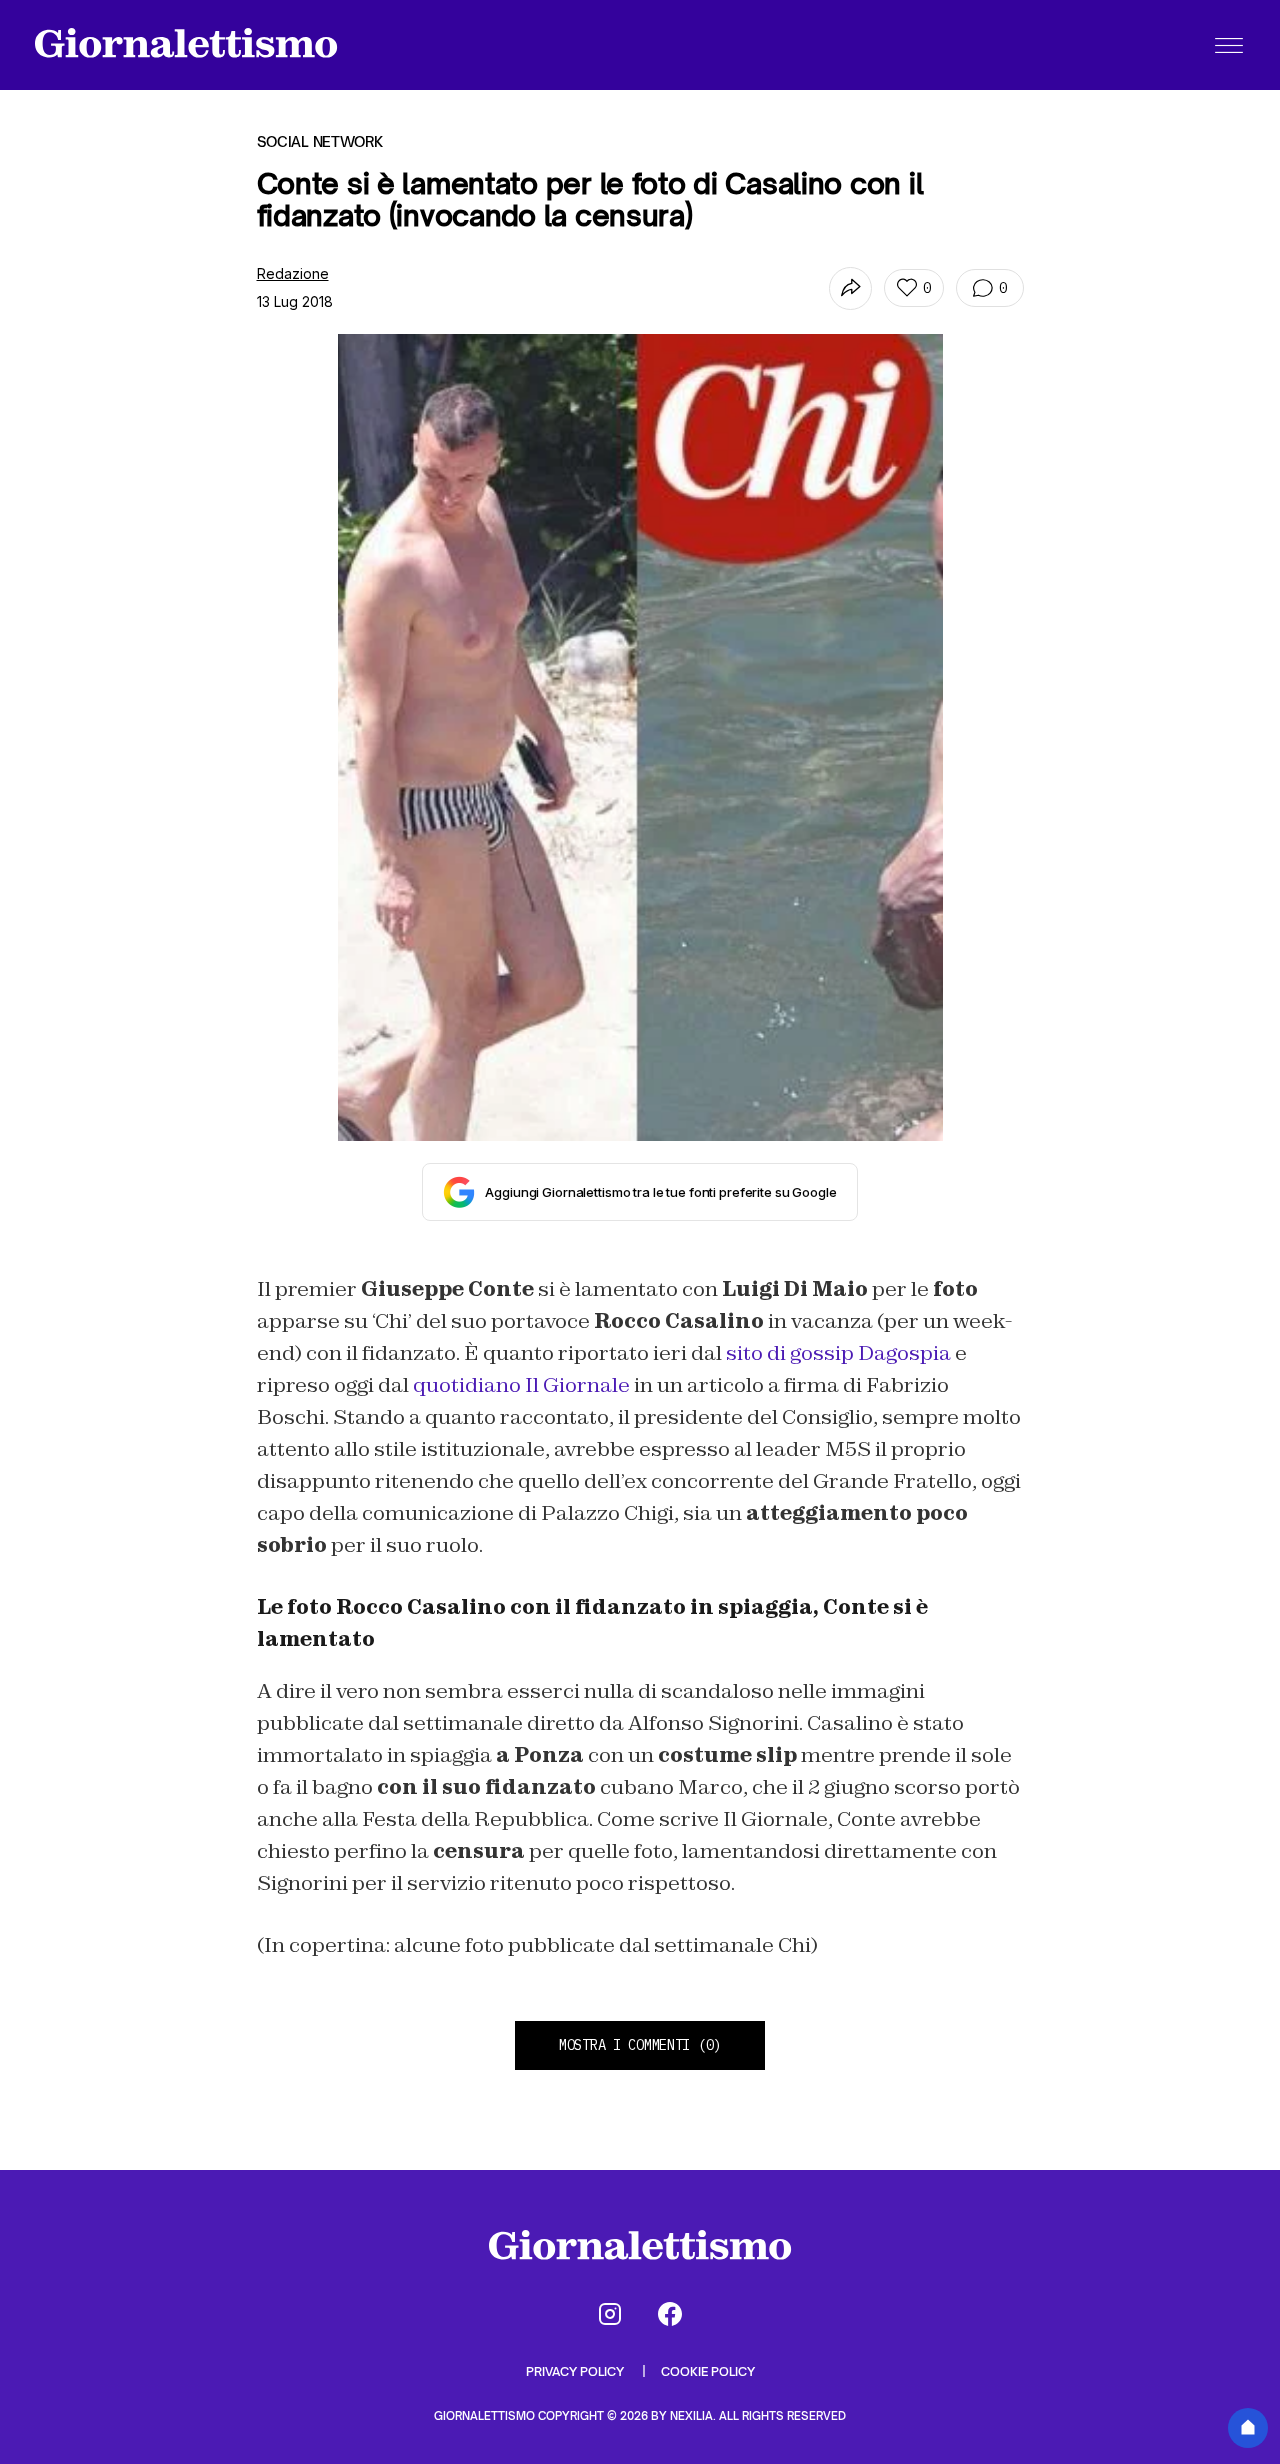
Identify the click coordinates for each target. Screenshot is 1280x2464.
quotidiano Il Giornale (521, 1385)
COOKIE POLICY (708, 2371)
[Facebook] (670, 2314)
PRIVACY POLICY (576, 2371)
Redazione (293, 273)
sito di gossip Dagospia (838, 1353)
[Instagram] (610, 2314)
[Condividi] (850, 288)
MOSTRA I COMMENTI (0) (640, 2045)
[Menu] (1229, 45)
